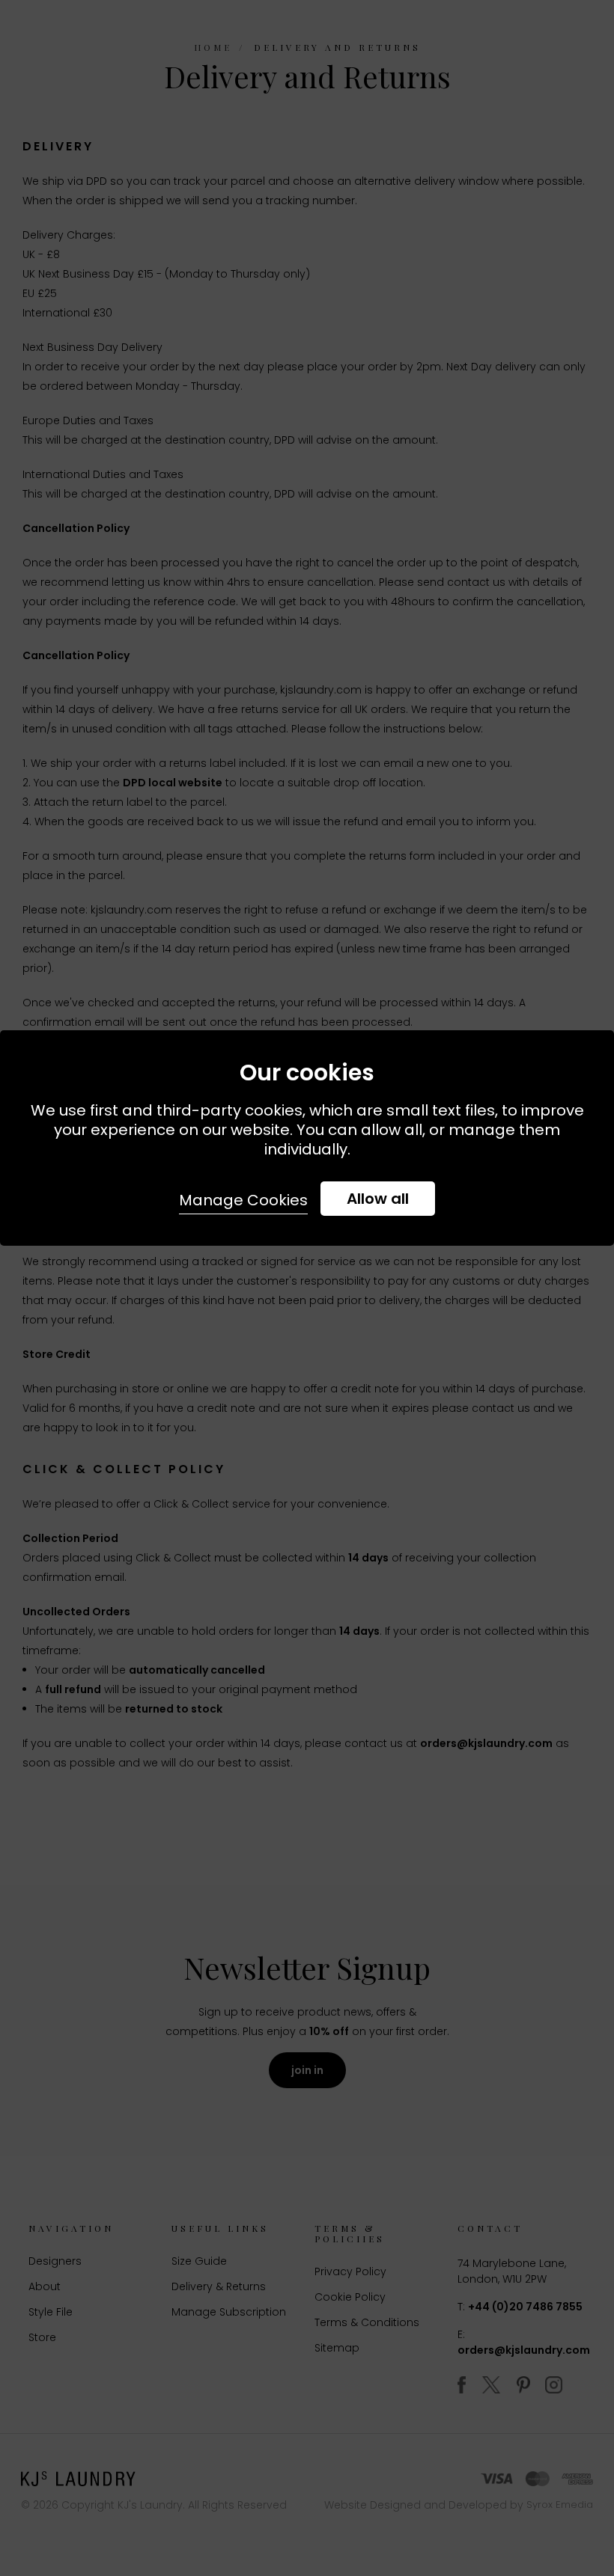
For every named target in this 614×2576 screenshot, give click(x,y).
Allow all (378, 1199)
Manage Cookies (243, 1200)
